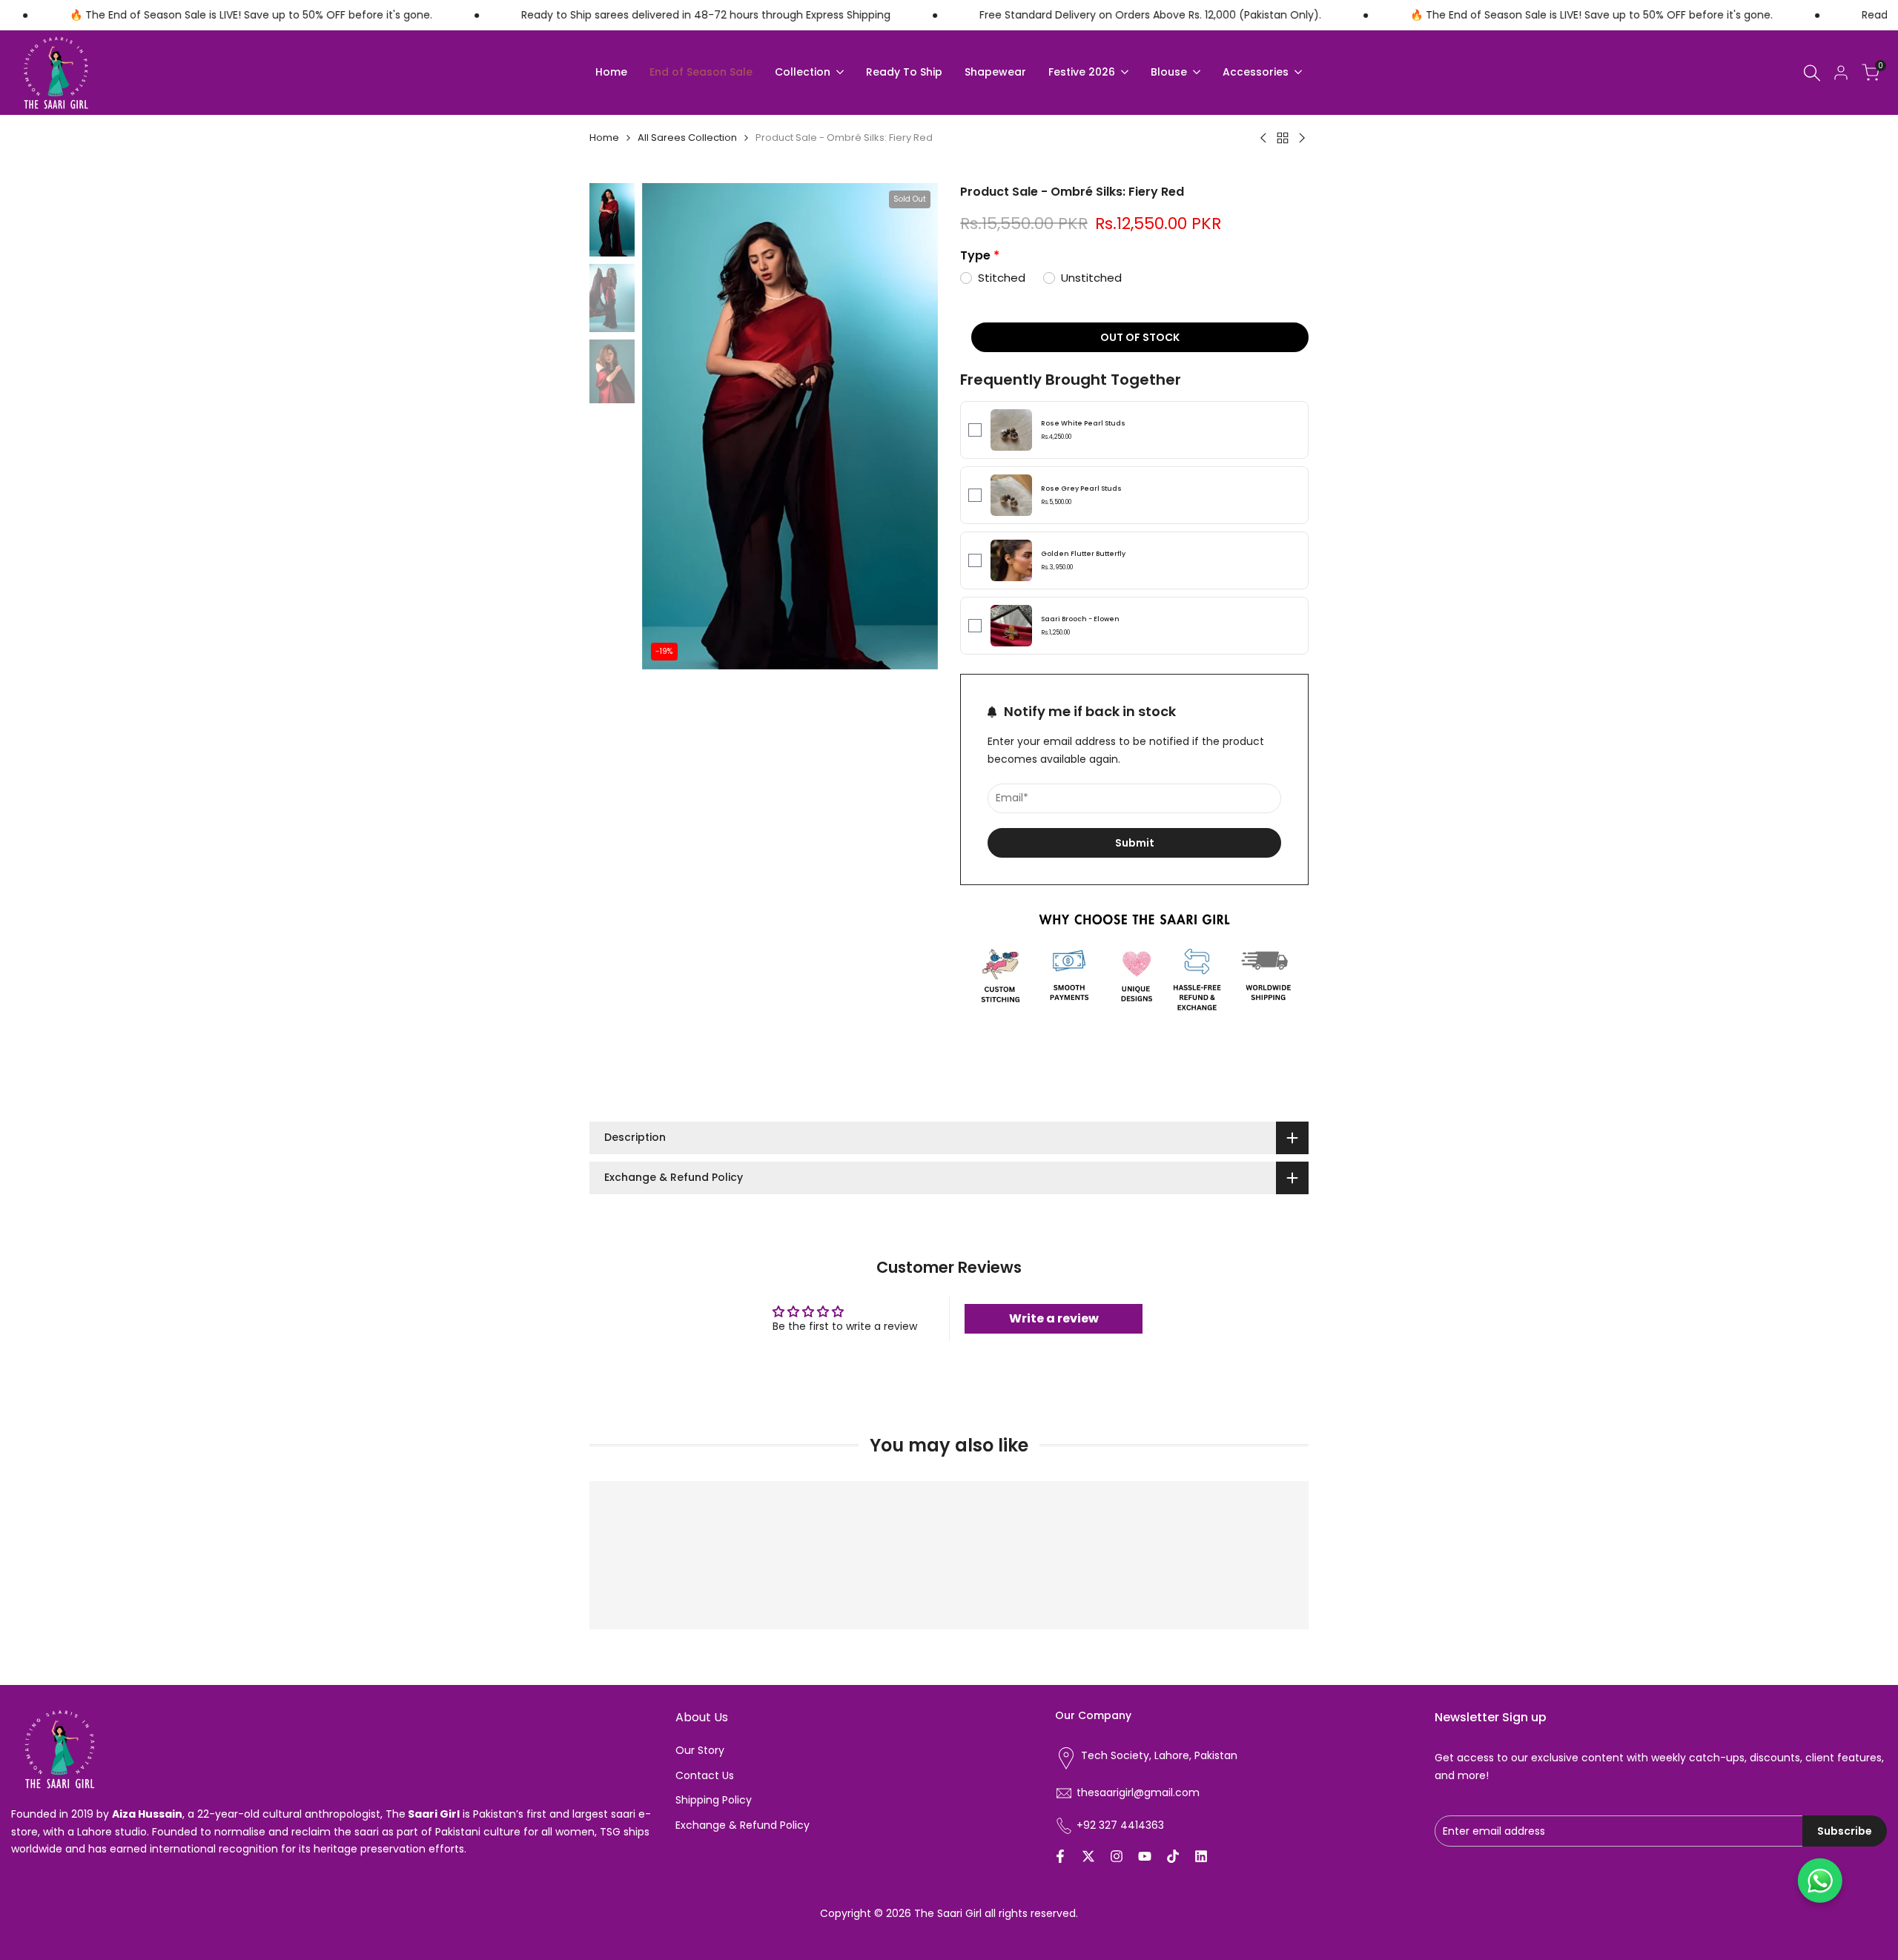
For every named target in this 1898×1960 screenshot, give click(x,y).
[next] (908, 426)
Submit (1135, 843)
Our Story (700, 1750)
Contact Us (705, 1775)
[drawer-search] (1812, 73)
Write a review (1054, 1318)
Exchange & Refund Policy (743, 1825)
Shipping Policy (714, 1800)
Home (604, 138)
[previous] (672, 426)
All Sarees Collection (687, 138)
